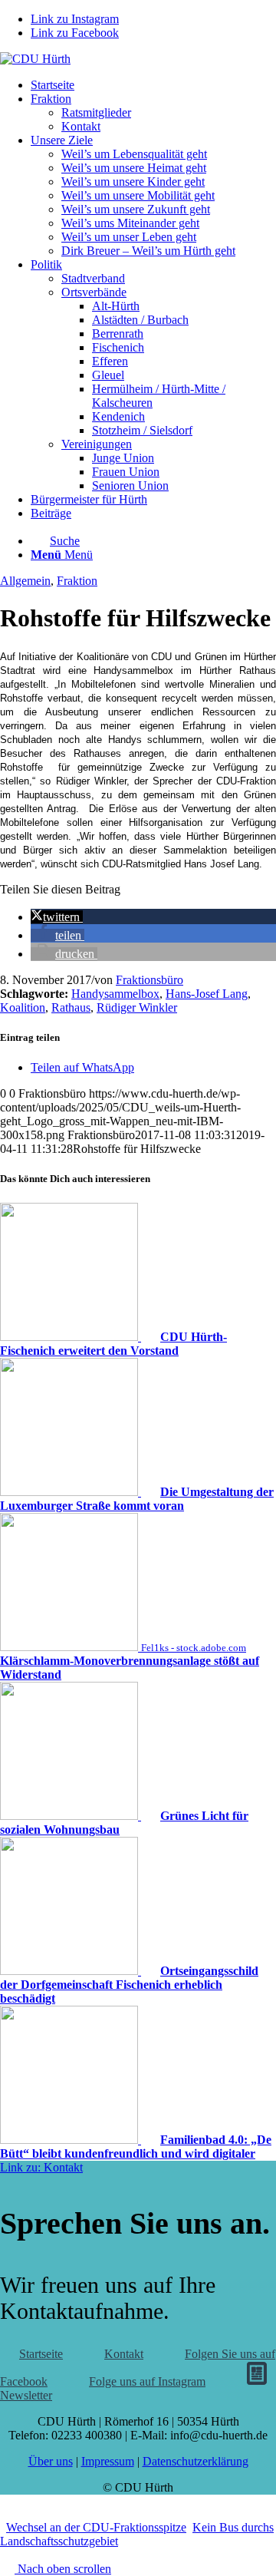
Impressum (108, 2461)
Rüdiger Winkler (137, 1007)
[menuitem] (153, 85)
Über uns (51, 2461)
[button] (57, 917)
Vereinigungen (97, 444)
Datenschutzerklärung (195, 2461)
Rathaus (71, 1007)
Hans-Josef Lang (207, 994)
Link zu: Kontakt (41, 2167)
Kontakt (81, 126)
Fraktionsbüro (149, 980)
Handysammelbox (115, 994)
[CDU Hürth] (35, 59)
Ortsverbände (94, 292)
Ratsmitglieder (96, 112)
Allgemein (25, 581)
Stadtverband (93, 278)
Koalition (23, 1007)
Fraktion (77, 581)
